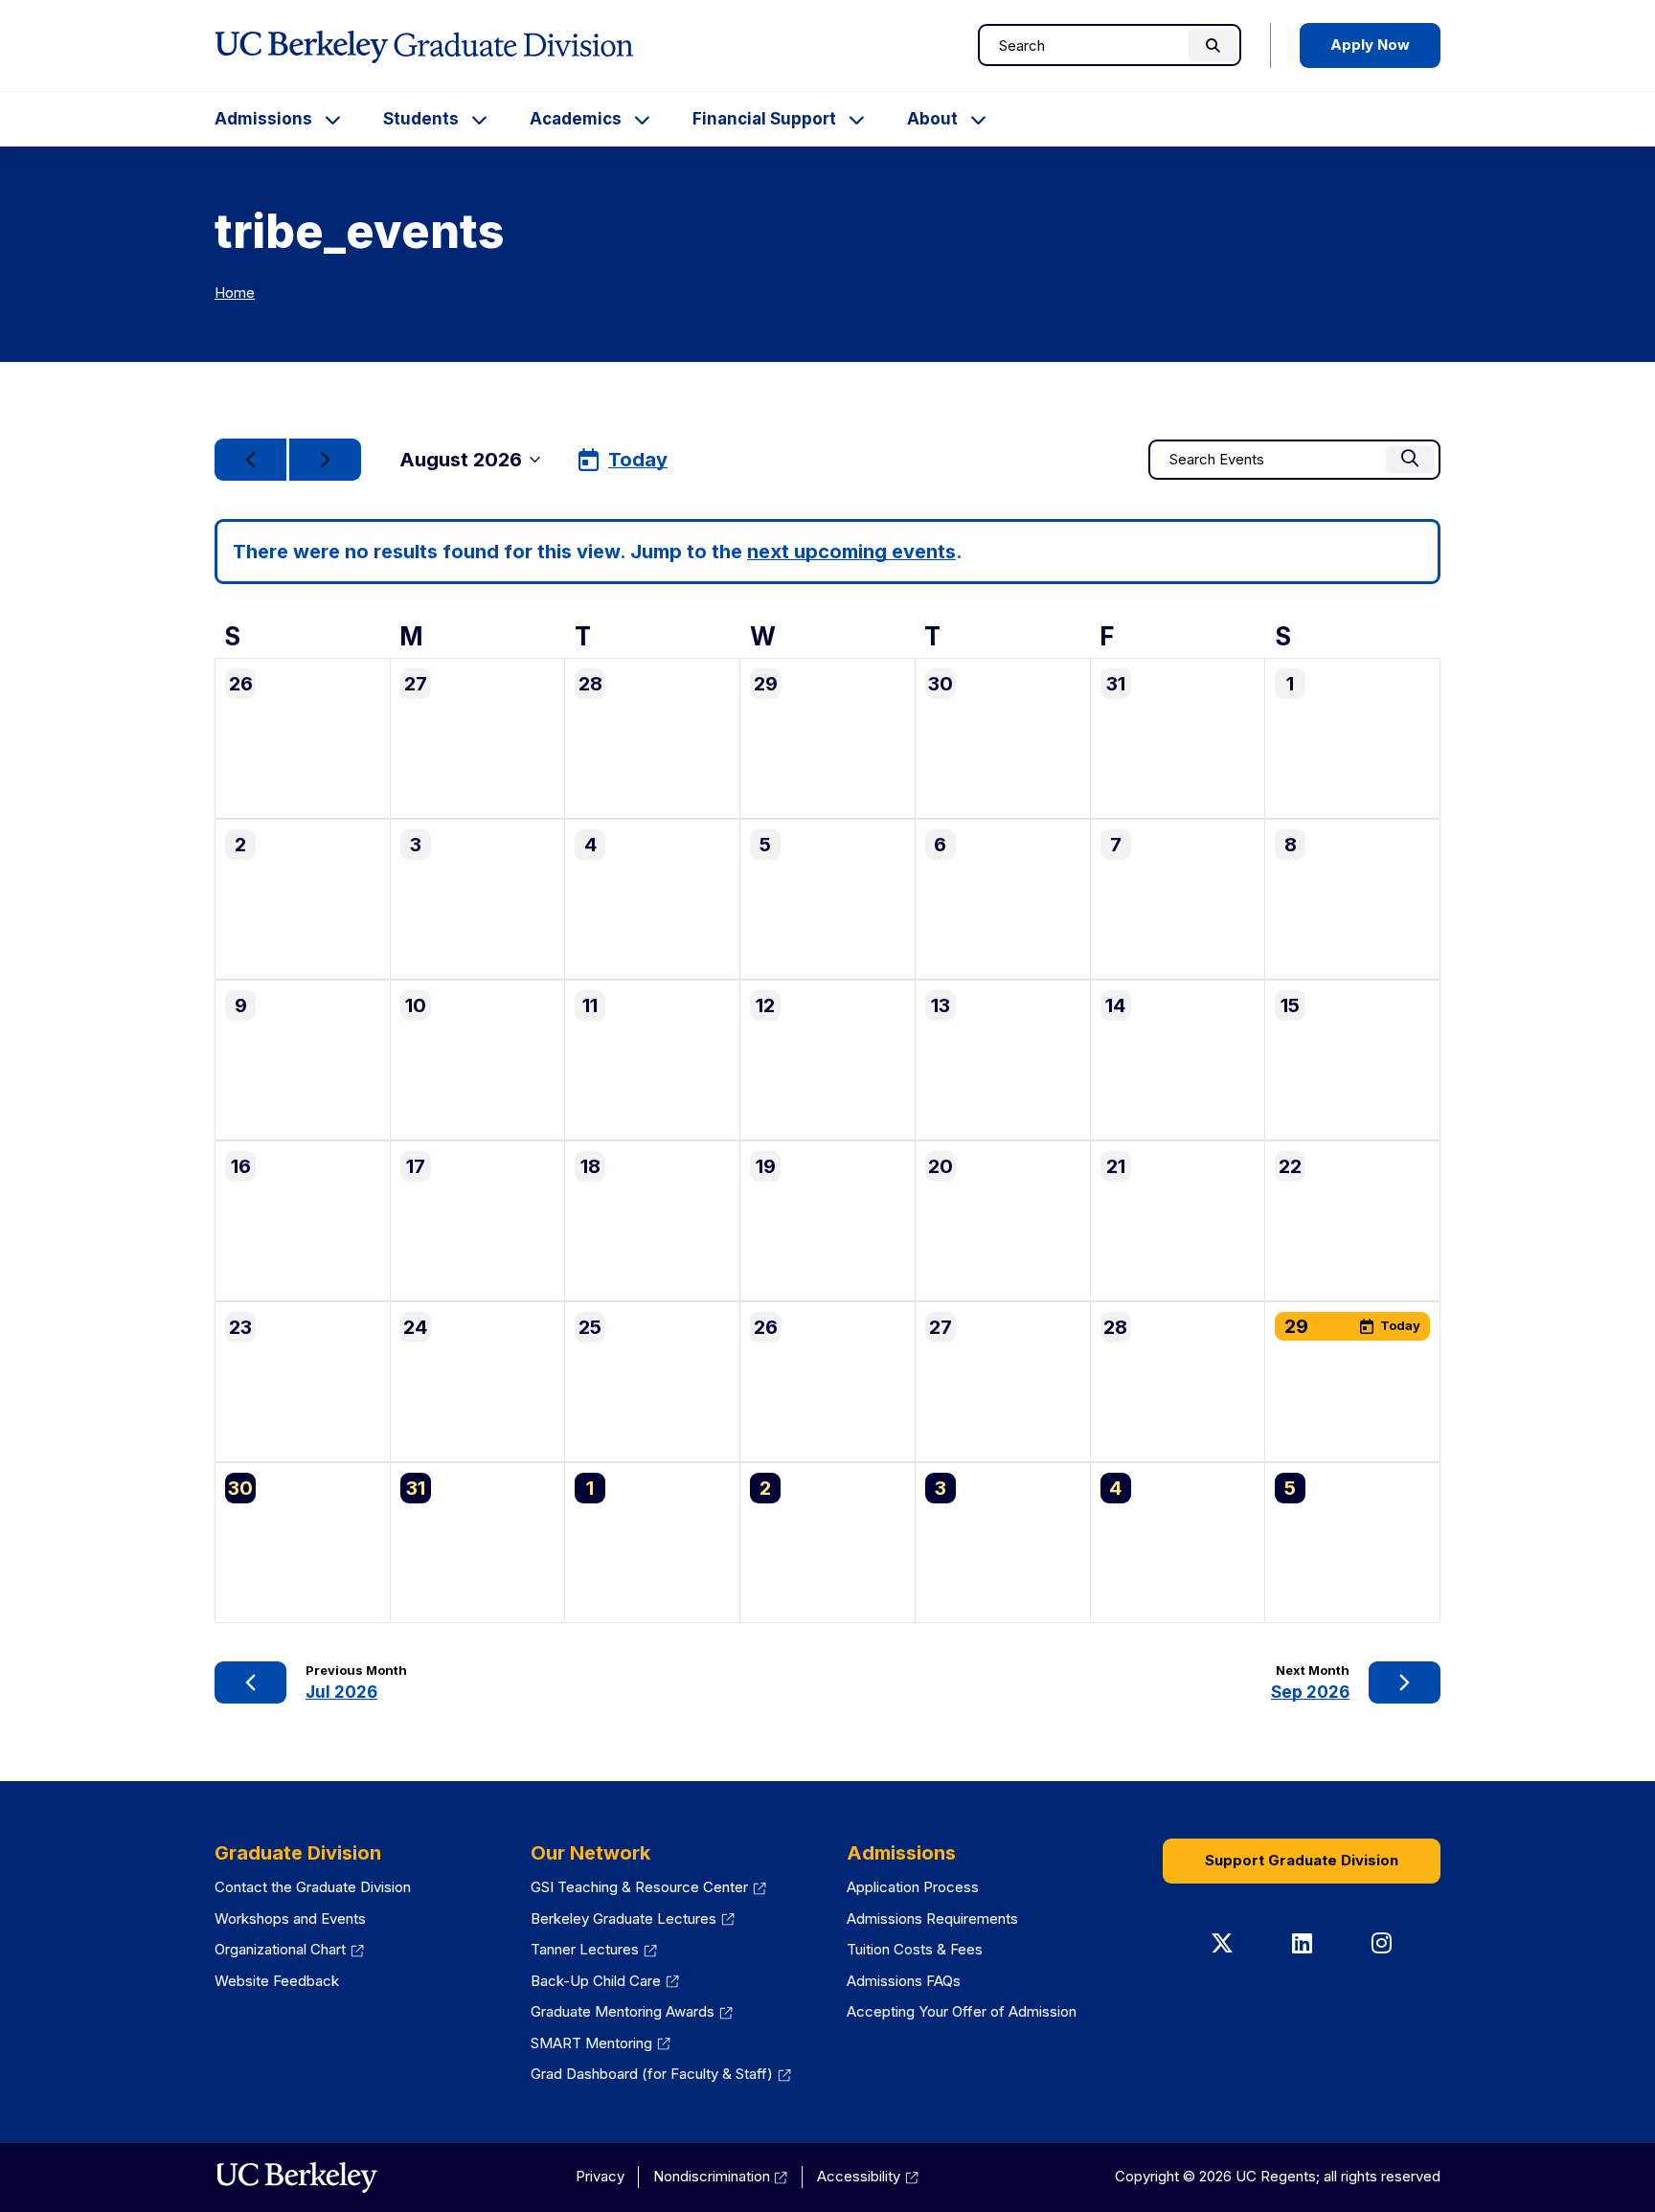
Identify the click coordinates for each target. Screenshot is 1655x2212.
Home (235, 293)
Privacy (600, 2176)
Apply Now (1370, 45)
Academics (576, 119)
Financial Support (764, 119)
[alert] (827, 552)
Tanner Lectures (594, 1949)
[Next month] (325, 460)
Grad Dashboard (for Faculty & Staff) (661, 2074)
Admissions (263, 119)
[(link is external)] (296, 2178)
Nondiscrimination (721, 2176)
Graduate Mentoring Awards (632, 2011)
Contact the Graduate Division (313, 1887)
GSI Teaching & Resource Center (648, 1887)
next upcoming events (851, 552)
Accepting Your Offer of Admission (962, 2011)
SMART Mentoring (601, 2043)
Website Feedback (277, 1981)
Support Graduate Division (1302, 1860)
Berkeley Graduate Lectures (633, 1919)
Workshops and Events (290, 1919)
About (932, 119)
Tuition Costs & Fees (915, 1949)
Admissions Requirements (932, 1919)
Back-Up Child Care (605, 1981)
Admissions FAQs (904, 1981)
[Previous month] (250, 460)
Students (421, 119)
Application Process (913, 1887)
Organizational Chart (289, 1949)
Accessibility (868, 2176)
